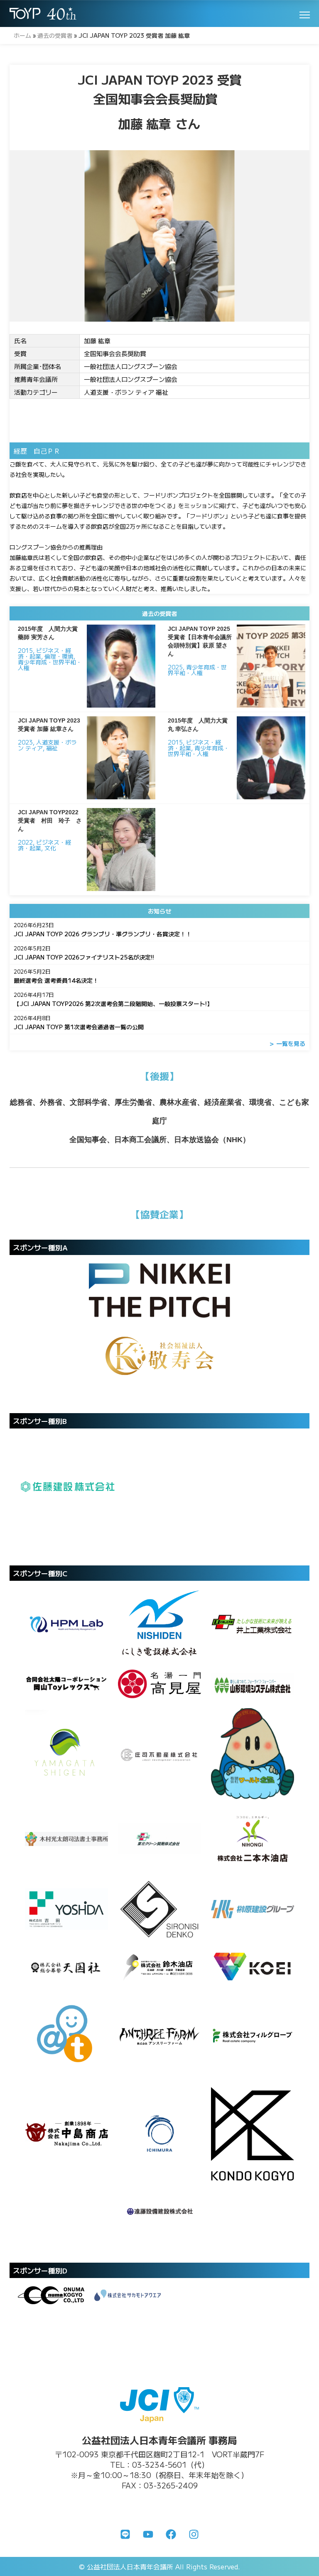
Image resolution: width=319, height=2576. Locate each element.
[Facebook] (171, 2534)
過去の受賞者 (55, 35)
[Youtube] (148, 2534)
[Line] (125, 2534)
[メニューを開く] (305, 15)
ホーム (22, 35)
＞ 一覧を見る (287, 1043)
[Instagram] (194, 2534)
